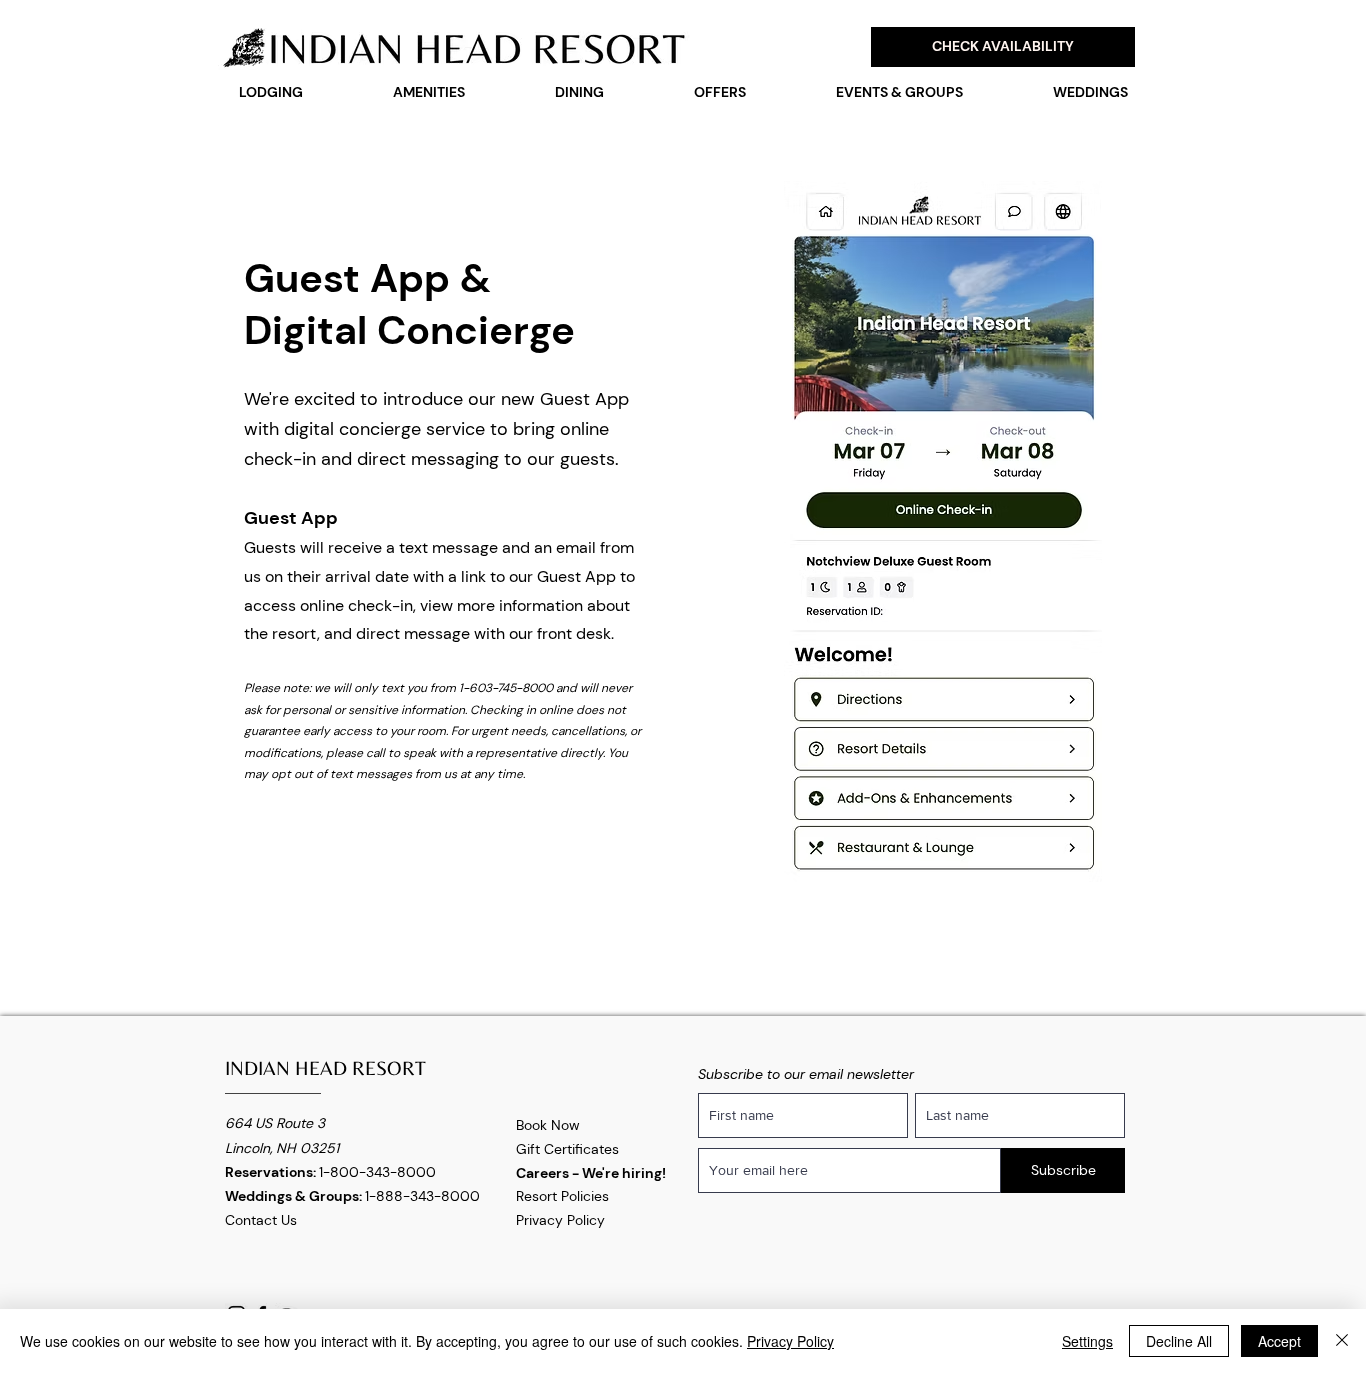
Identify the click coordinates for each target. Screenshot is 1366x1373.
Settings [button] (1087, 1341)
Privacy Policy (560, 1220)
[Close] (1342, 1341)
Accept (1279, 1341)
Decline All (1179, 1341)
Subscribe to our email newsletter (806, 1074)
